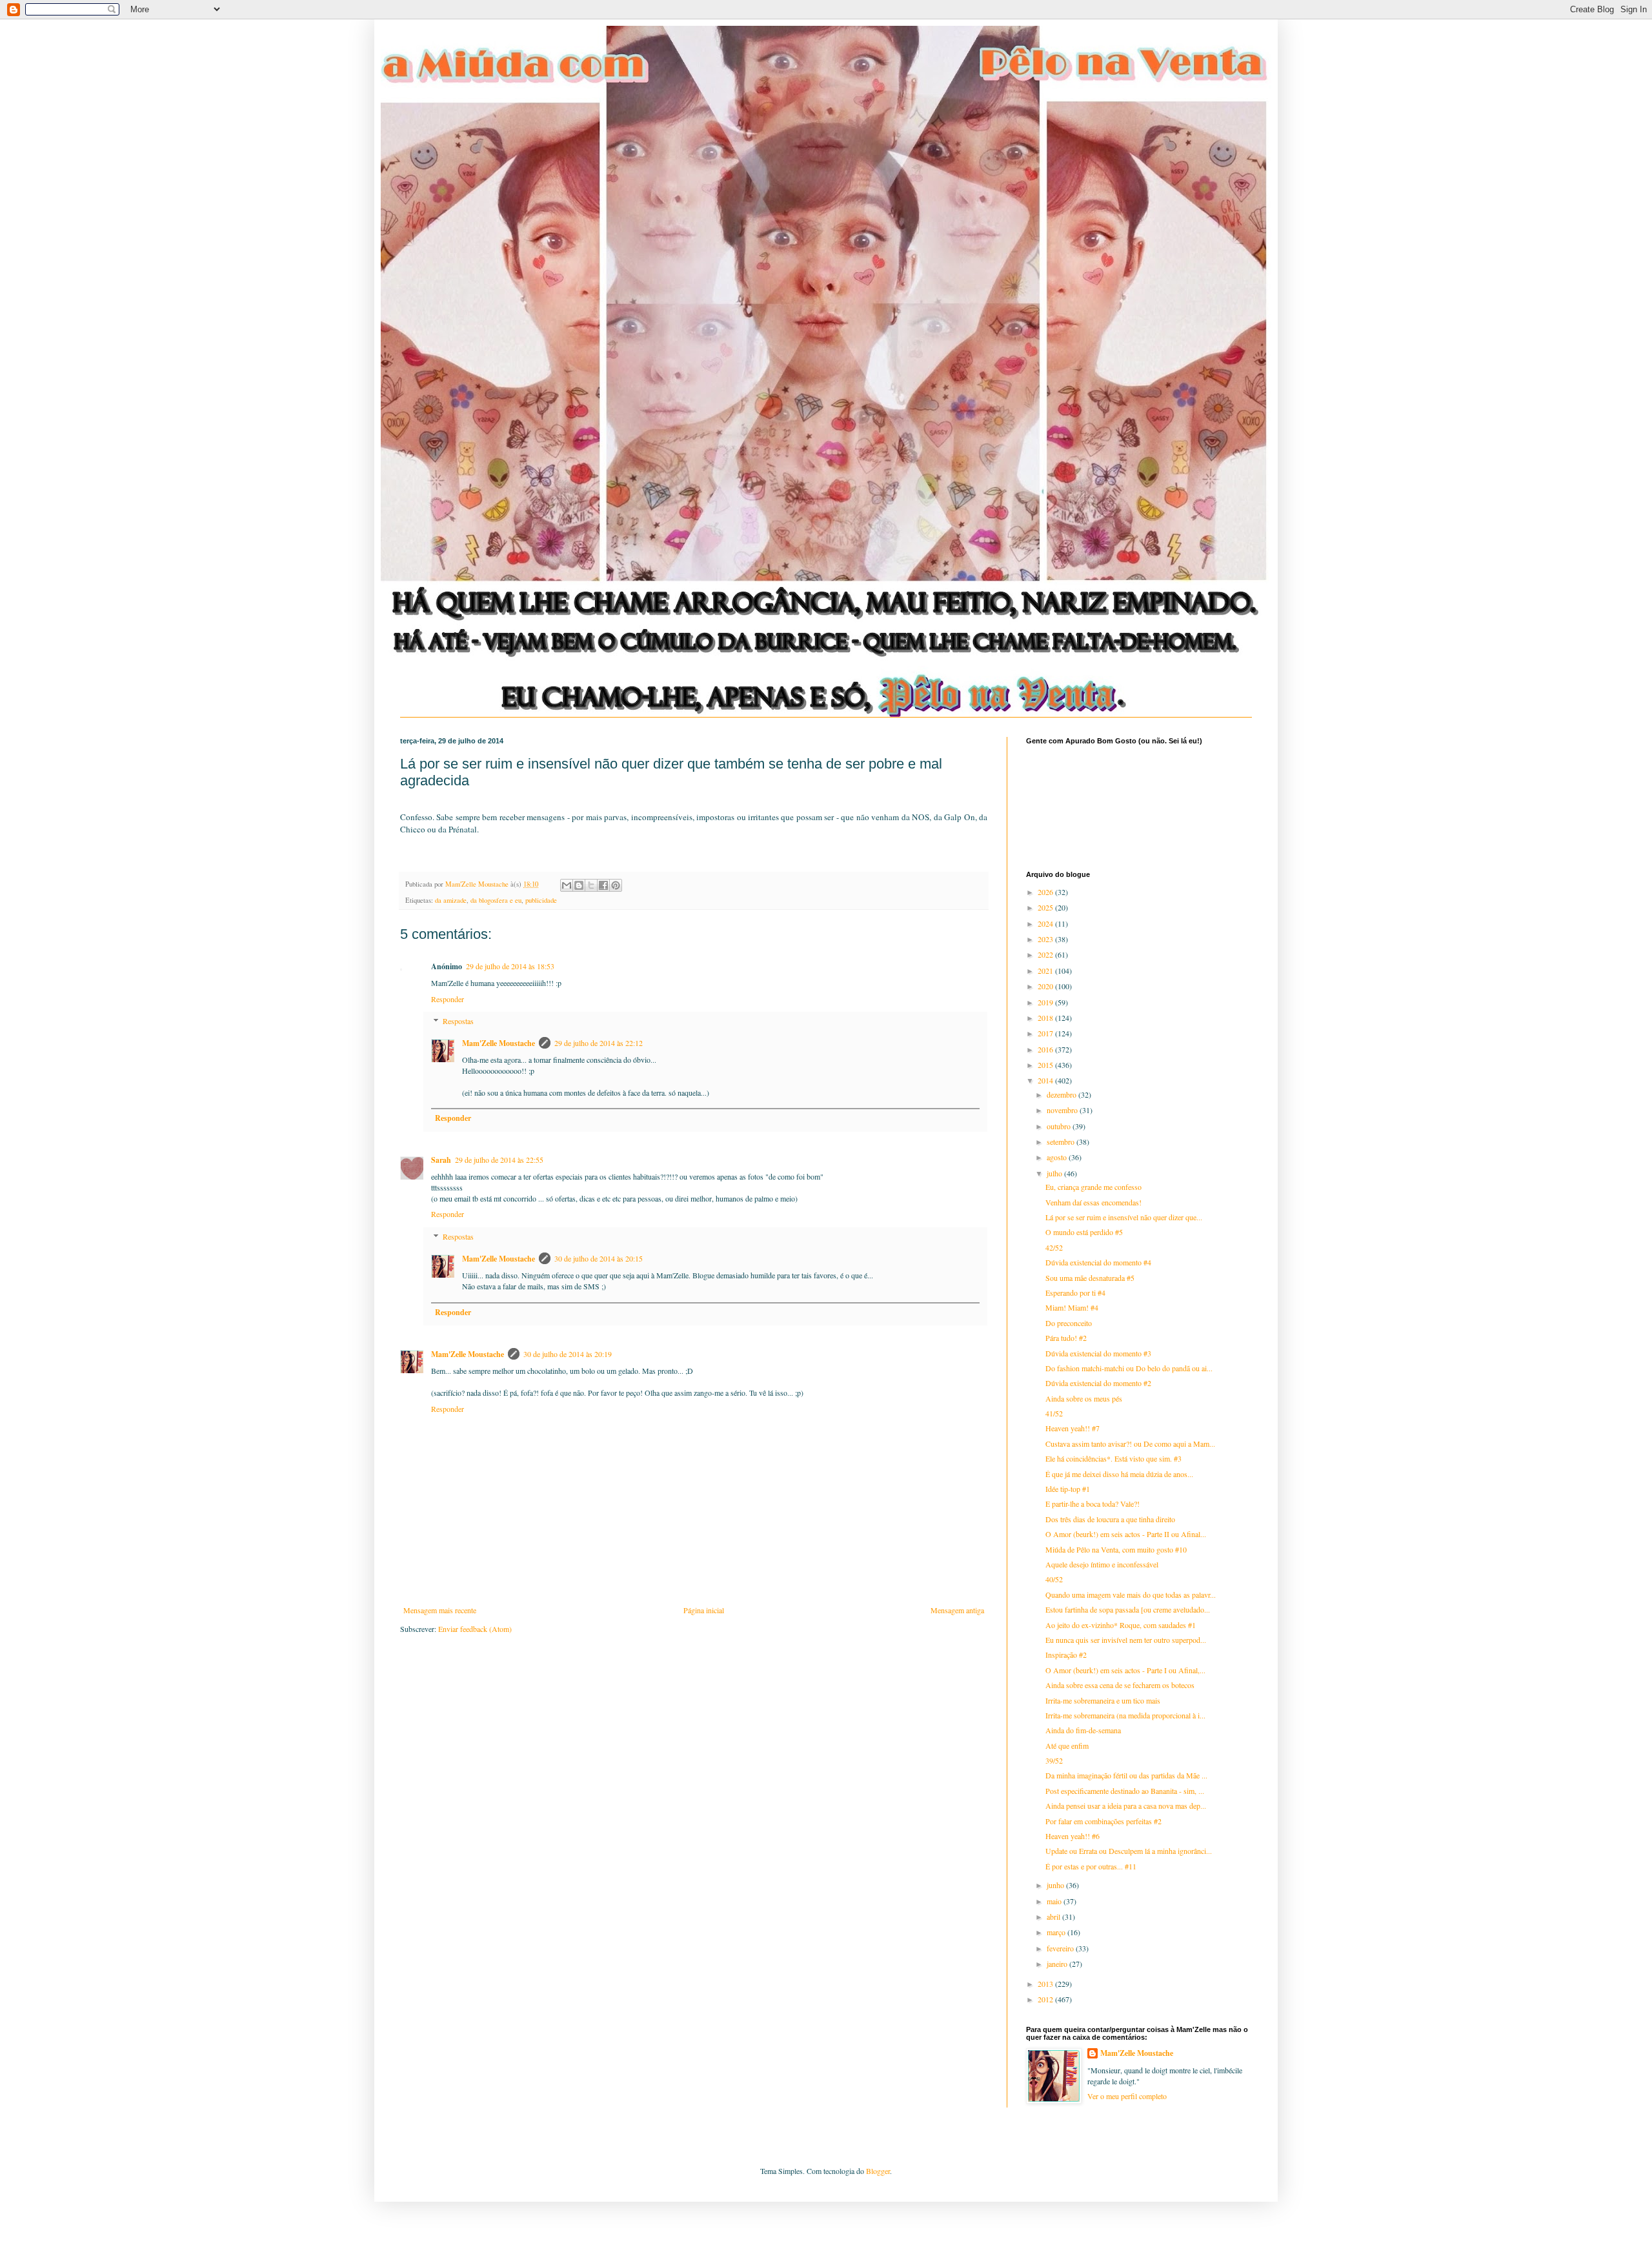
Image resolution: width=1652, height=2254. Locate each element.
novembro (1063, 1110)
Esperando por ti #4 (1075, 1293)
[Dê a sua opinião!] (579, 885)
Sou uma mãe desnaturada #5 (1090, 1278)
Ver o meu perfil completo (1127, 2096)
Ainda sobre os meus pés (1084, 1398)
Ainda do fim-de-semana (1083, 1730)
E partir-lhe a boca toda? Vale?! (1093, 1504)
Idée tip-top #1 (1068, 1489)
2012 (1046, 1999)
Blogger (878, 2171)
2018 (1046, 1018)
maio (1055, 1901)
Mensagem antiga (957, 1610)
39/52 (1054, 1760)
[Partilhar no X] (591, 885)
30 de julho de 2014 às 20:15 (599, 1258)
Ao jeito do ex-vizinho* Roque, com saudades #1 (1121, 1625)
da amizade (451, 900)
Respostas (458, 1021)
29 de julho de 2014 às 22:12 (599, 1043)
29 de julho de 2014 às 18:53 (510, 966)
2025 (1046, 907)
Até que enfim (1067, 1746)
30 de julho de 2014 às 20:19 (568, 1354)
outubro (1060, 1126)
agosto (1058, 1157)
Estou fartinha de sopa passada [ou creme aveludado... (1128, 1609)
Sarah (441, 1160)
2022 (1046, 954)
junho (1056, 1885)
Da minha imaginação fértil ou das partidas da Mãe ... (1126, 1775)
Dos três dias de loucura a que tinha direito (1110, 1519)
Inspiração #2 (1066, 1655)
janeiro (1058, 1964)
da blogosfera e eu (496, 900)
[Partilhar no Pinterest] (616, 885)
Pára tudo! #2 (1066, 1338)
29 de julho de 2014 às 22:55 (499, 1160)
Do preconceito (1069, 1323)
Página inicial (704, 1610)
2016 (1046, 1049)
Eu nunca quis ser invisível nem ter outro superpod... (1126, 1640)
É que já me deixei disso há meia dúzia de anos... (1119, 1474)
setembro (1062, 1142)
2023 (1046, 939)
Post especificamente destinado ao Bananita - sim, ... (1125, 1791)
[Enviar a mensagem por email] (567, 885)
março (1057, 1932)
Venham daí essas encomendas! (1093, 1202)
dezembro (1063, 1094)
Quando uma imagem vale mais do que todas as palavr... (1131, 1595)
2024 (1046, 923)
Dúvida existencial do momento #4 (1098, 1262)
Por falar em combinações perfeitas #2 (1103, 1821)
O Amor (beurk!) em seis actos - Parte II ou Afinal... (1126, 1534)
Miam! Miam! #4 (1072, 1307)
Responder (448, 999)
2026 (1046, 892)
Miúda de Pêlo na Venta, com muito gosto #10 (1116, 1549)
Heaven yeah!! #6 (1073, 1836)
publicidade (541, 900)
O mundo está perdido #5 (1084, 1232)
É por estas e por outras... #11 (1091, 1866)
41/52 (1054, 1413)
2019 (1046, 1002)
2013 (1046, 1984)
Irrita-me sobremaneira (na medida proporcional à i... (1125, 1715)
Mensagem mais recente (440, 1610)
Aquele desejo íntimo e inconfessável (1102, 1564)
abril (1054, 1917)
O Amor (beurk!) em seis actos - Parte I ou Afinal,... (1125, 1670)
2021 (1046, 971)
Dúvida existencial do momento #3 (1098, 1353)
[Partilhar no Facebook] (603, 885)
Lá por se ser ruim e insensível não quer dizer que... (1124, 1217)
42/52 (1054, 1247)
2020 (1046, 986)
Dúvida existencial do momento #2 (1098, 1383)
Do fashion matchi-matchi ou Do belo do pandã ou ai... (1129, 1368)
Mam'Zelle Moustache (499, 1043)
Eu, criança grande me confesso (1093, 1187)
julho (1055, 1173)
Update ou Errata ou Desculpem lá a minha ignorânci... (1129, 1851)
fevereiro (1061, 1948)
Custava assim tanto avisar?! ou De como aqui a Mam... (1130, 1444)
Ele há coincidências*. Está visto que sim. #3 (1113, 1458)
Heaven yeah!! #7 (1073, 1428)
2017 (1046, 1033)
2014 (1046, 1080)
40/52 (1054, 1579)
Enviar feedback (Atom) (475, 1629)
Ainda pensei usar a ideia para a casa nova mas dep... (1126, 1806)
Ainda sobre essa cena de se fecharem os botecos (1120, 1685)
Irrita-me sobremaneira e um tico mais (1103, 1700)
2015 (1046, 1065)
